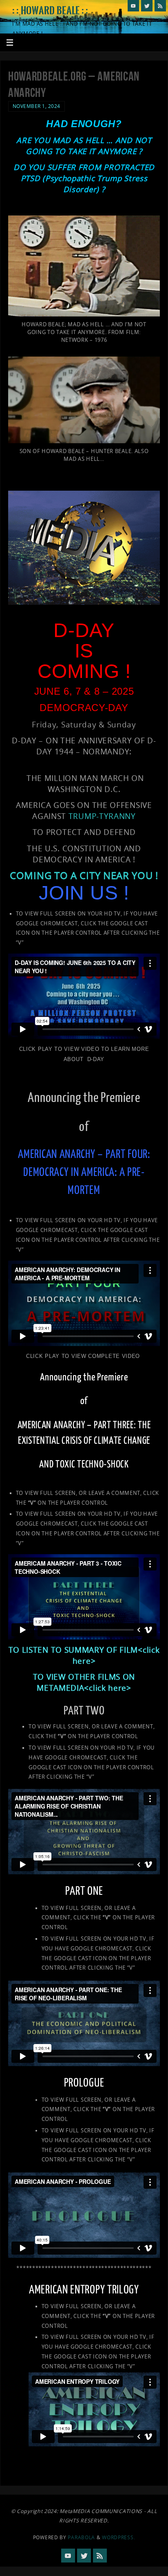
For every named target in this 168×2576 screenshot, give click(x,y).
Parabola (81, 2537)
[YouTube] (133, 6)
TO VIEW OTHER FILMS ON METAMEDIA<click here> (84, 1682)
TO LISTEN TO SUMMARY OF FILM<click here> (84, 1655)
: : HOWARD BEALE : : (50, 11)
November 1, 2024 (36, 106)
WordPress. (118, 2537)
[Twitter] (147, 6)
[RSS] (160, 6)
